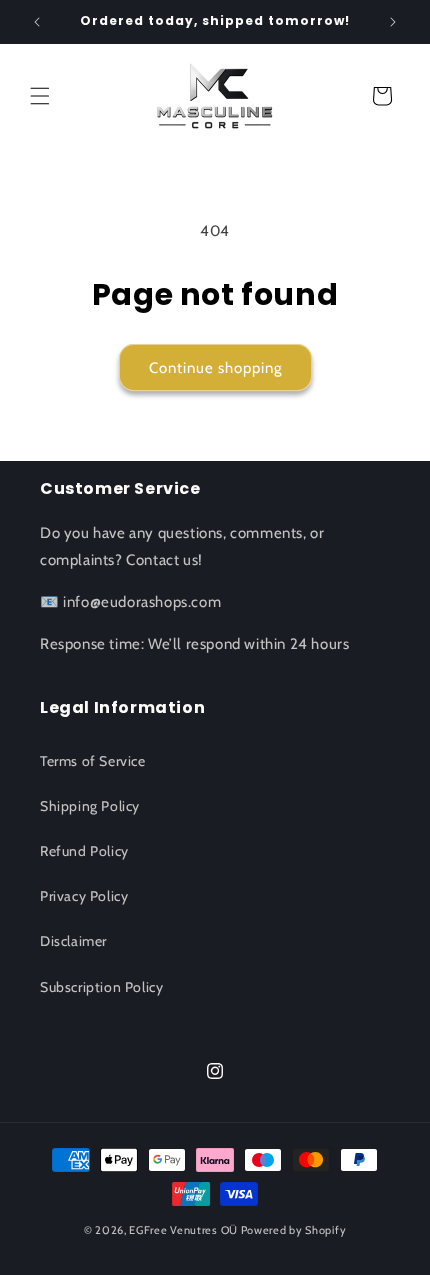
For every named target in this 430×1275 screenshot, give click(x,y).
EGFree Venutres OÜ (183, 1230)
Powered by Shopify (294, 1230)
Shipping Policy (90, 806)
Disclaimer (73, 941)
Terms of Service (93, 761)
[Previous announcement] (37, 22)
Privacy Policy (84, 896)
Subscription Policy (101, 987)
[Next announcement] (393, 22)
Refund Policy (84, 851)
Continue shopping (215, 368)
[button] (40, 96)
